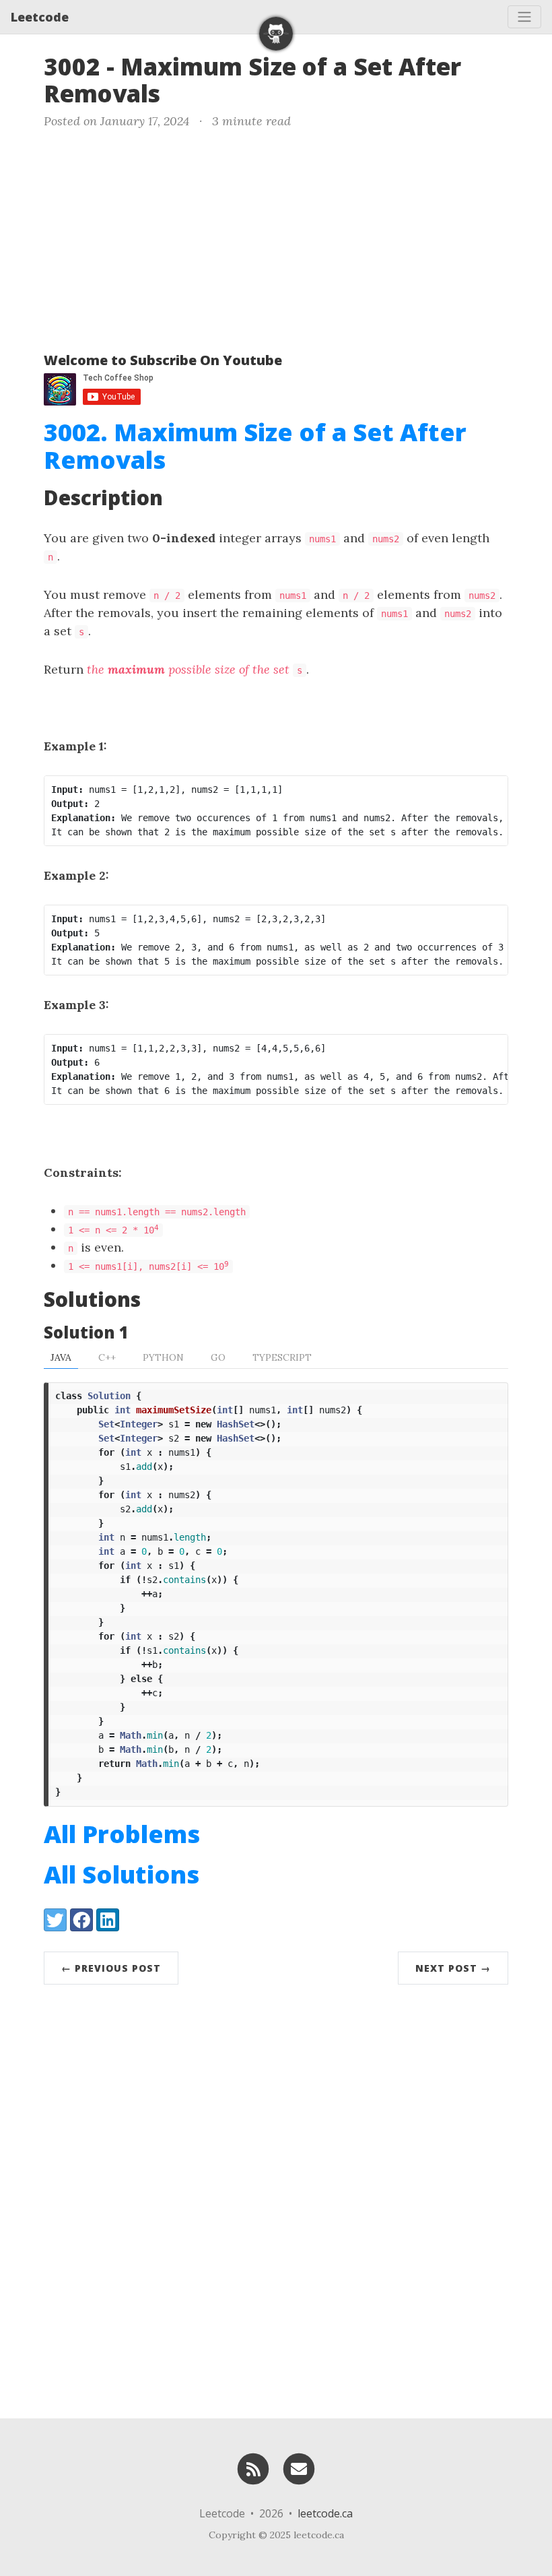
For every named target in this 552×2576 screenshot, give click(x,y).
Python (163, 1357)
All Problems (122, 1834)
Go (218, 1357)
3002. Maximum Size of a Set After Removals (255, 446)
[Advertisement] (276, 238)
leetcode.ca (325, 2513)
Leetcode (40, 17)
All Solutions (122, 1874)
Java (61, 1357)
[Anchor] (177, 92)
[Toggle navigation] (524, 17)
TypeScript (282, 1357)
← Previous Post (111, 1968)
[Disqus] (276, 2198)
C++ (107, 1357)
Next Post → (453, 1968)
